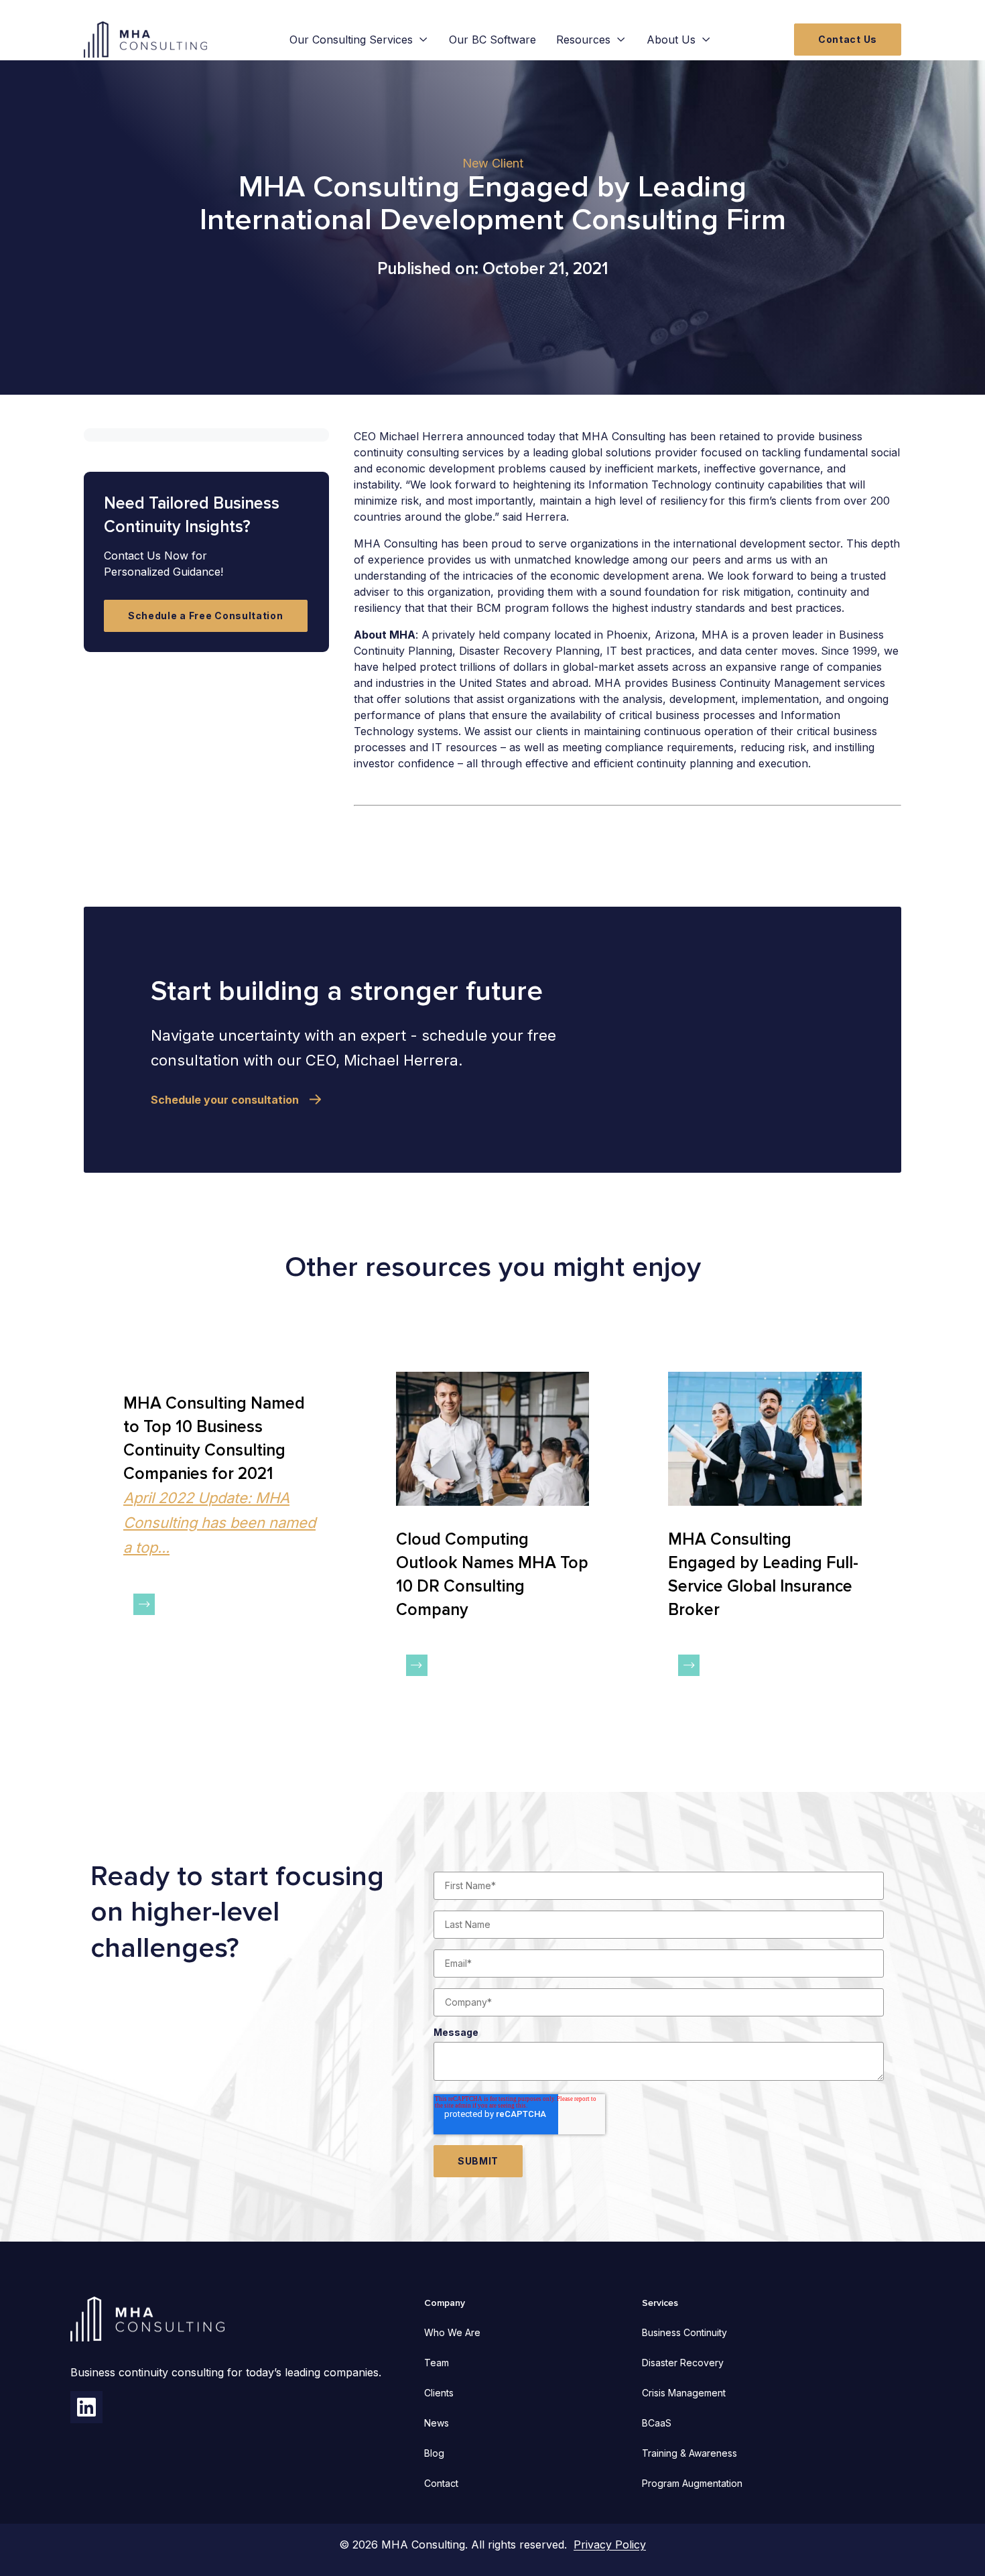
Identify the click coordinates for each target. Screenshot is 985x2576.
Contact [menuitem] (441, 2483)
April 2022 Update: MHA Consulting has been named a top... (219, 1523)
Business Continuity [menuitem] (684, 2332)
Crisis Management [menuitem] (684, 2393)
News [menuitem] (437, 2423)
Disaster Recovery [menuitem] (683, 2363)
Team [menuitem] (437, 2363)
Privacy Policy (610, 2545)
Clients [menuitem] (439, 2393)
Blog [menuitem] (434, 2453)
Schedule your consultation (225, 1100)
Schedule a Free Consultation (206, 615)
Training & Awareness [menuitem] (689, 2453)
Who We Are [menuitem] (452, 2332)
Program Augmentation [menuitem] (692, 2483)
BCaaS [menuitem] (657, 2423)
